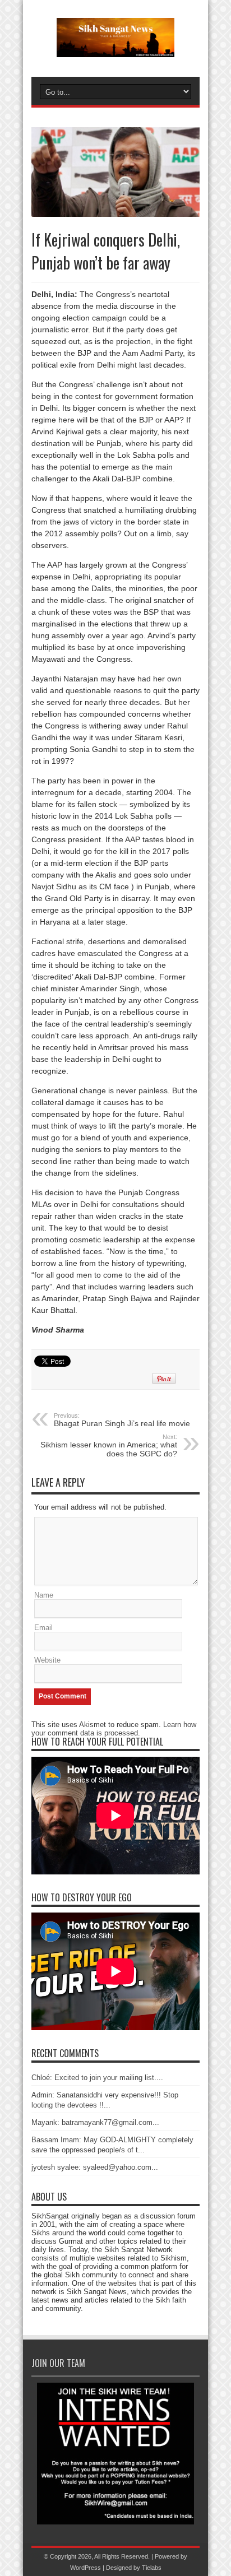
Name (44, 1595)
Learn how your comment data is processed (114, 1729)
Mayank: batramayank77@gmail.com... (95, 2122)
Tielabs (152, 2568)
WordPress (86, 2568)
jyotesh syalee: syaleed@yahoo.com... (95, 2167)
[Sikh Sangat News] (115, 49)
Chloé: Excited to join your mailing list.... (97, 2078)
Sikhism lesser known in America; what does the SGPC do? (109, 1446)
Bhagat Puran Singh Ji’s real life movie (122, 1420)
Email (43, 1628)
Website (47, 1660)
